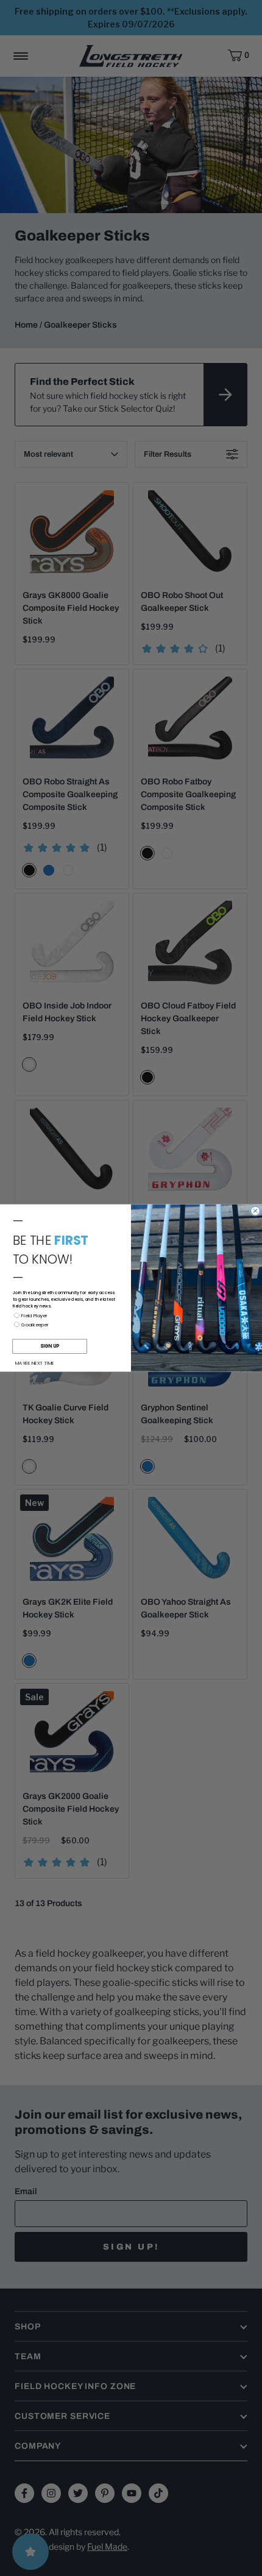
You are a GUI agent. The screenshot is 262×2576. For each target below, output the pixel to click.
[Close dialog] (256, 1211)
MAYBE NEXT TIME (35, 1363)
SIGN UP (50, 1346)
